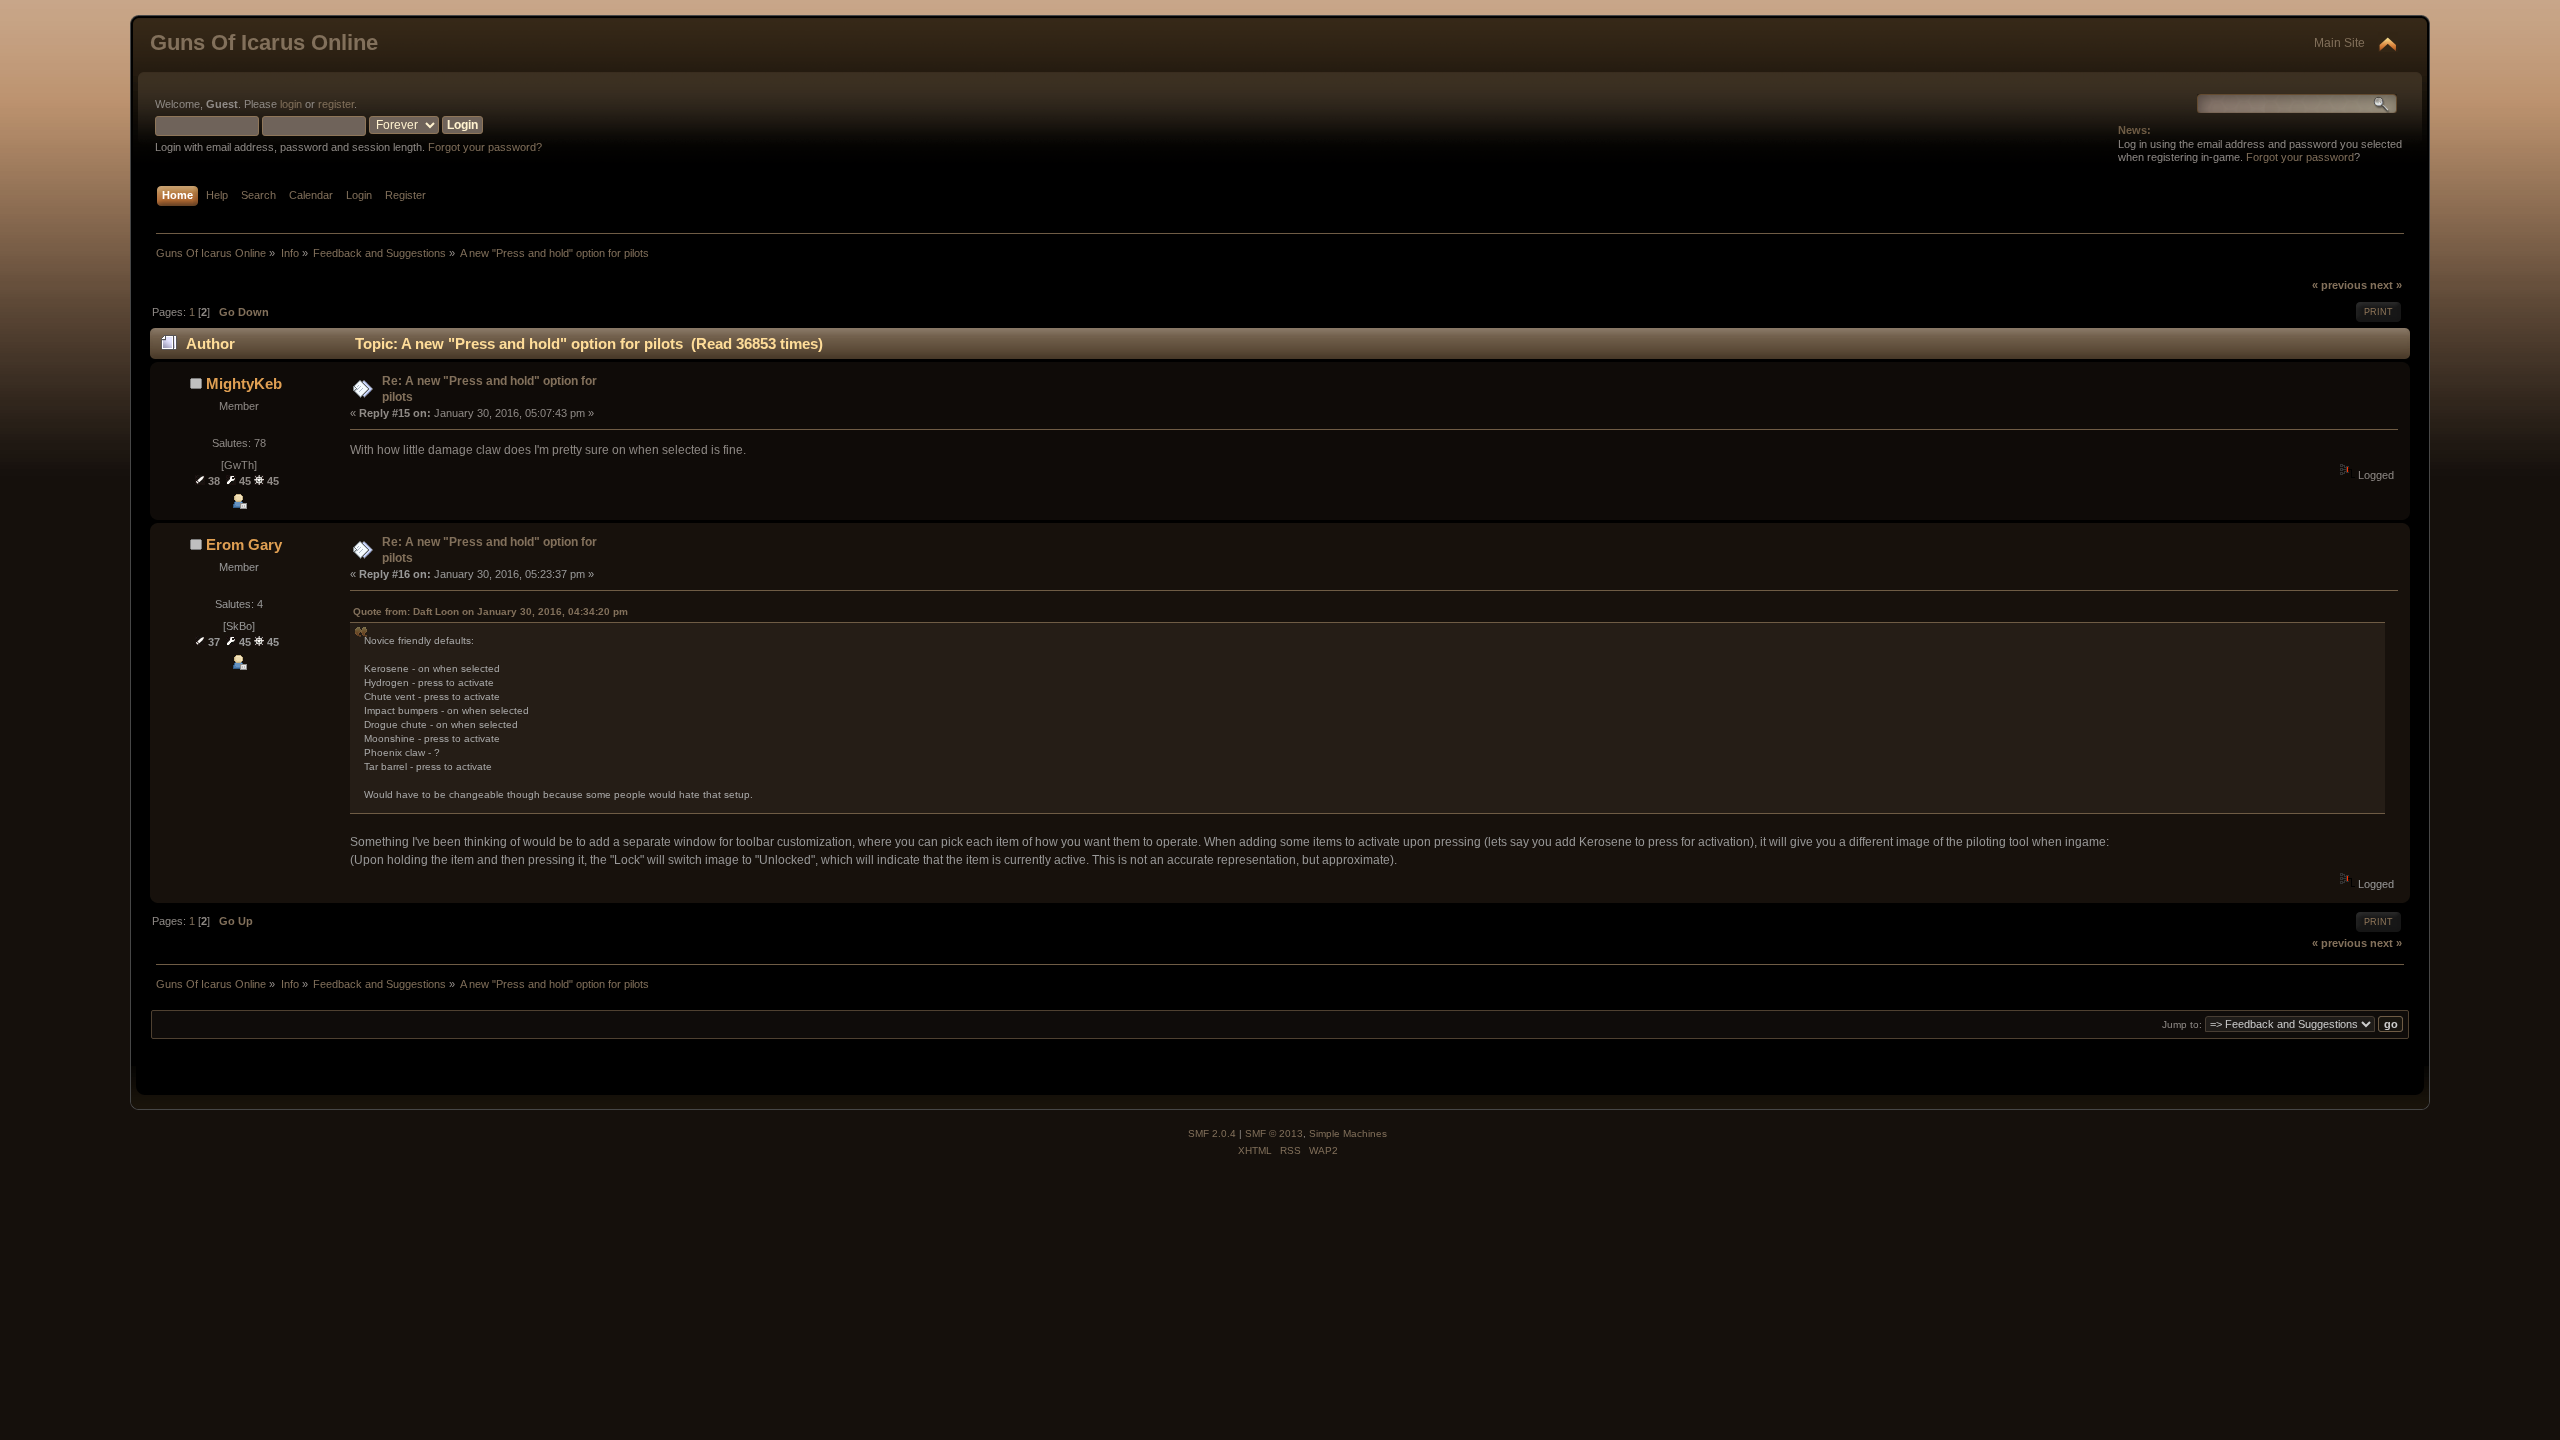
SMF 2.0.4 (1212, 1133)
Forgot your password (2300, 157)
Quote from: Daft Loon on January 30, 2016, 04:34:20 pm (490, 611)
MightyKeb (244, 383)
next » (2386, 285)
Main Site (2339, 43)
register (336, 104)
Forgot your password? (485, 147)
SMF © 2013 (1274, 1133)
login (291, 104)
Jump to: (2182, 1024)
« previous (2339, 285)
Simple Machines (1348, 1133)
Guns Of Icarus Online (264, 42)
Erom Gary (244, 544)
